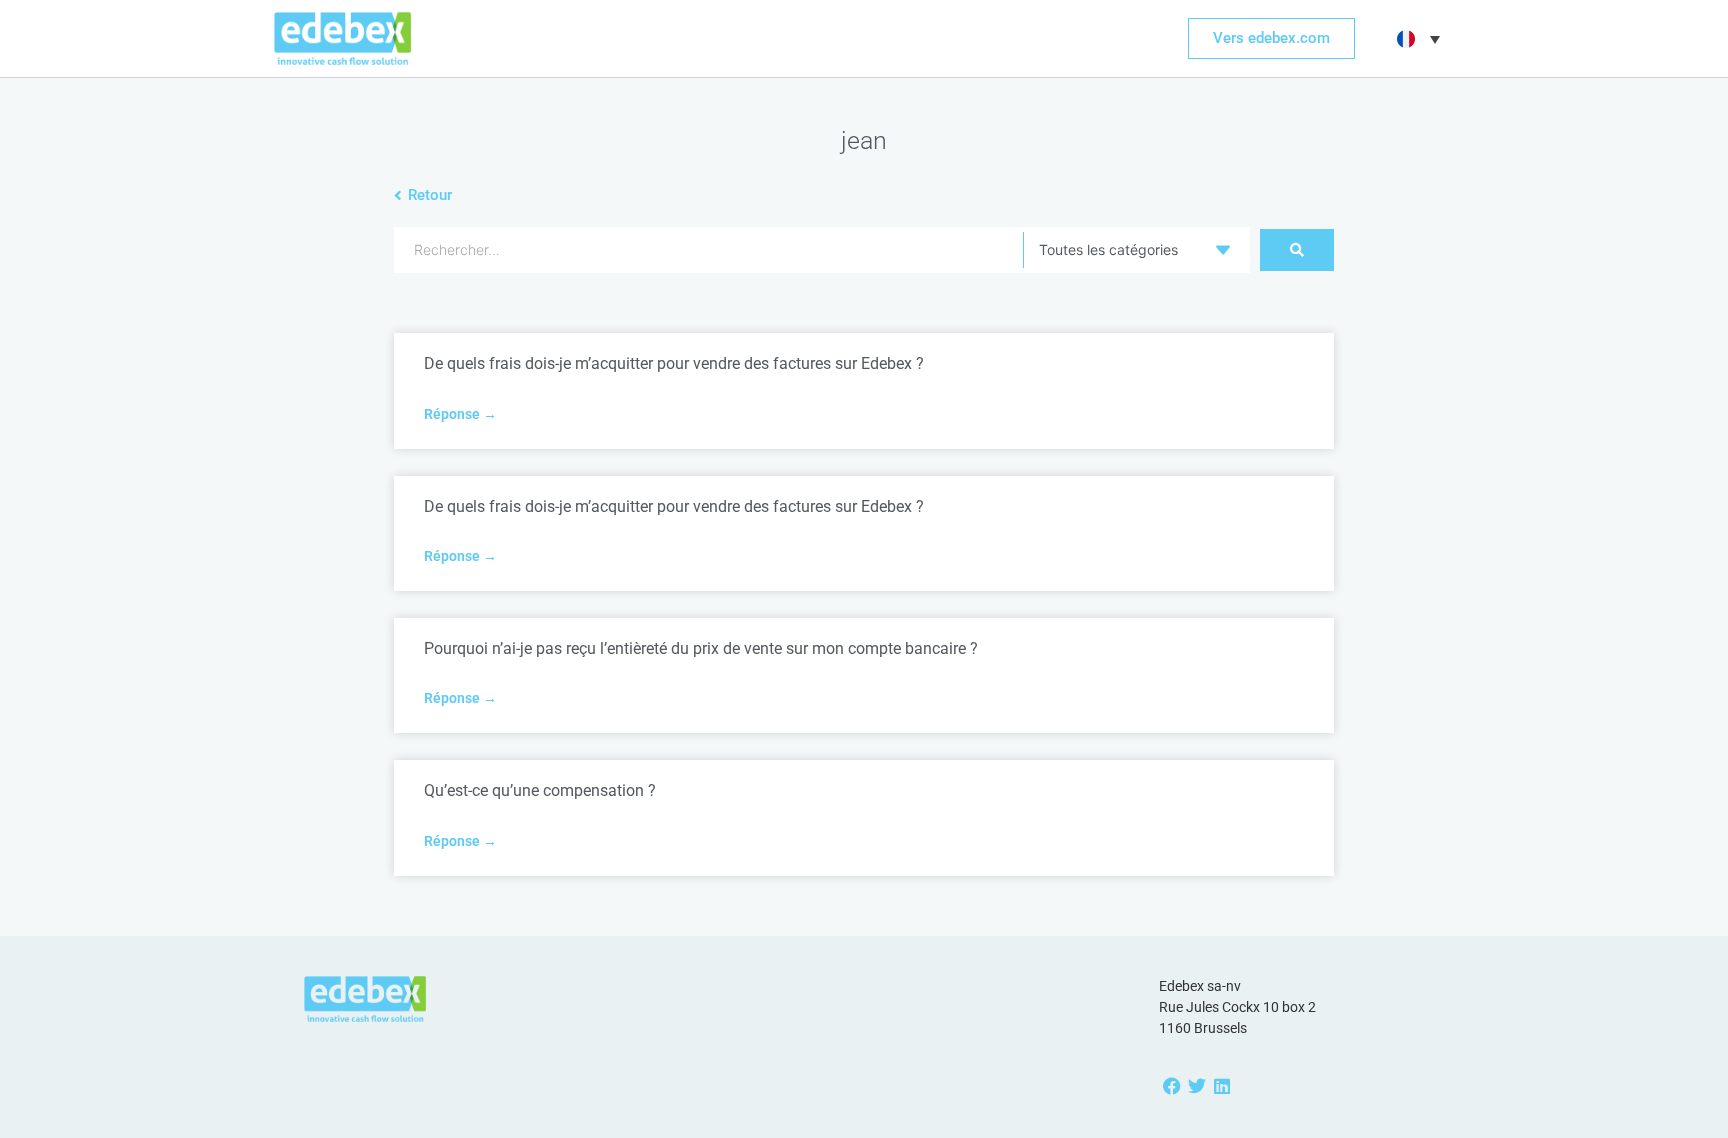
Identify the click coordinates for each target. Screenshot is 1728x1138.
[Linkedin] (1221, 1085)
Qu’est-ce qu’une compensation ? (540, 790)
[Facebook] (1171, 1085)
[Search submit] (1297, 250)
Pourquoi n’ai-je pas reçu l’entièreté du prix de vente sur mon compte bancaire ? (701, 648)
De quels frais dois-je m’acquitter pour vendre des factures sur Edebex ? (674, 363)
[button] (1416, 39)
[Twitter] (1196, 1085)
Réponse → (460, 414)
